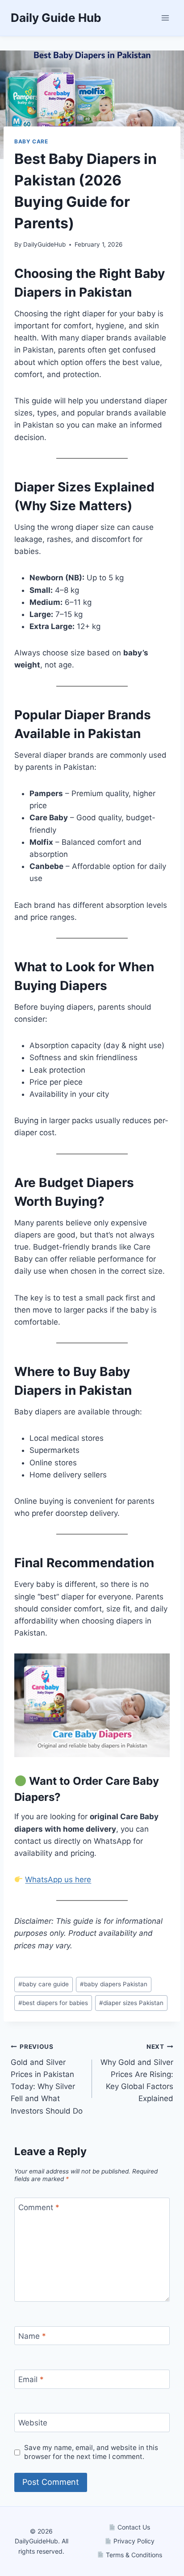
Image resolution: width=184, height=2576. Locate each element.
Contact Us (133, 2527)
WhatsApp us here (58, 1880)
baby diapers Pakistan (114, 1984)
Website (33, 2423)
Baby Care (31, 141)
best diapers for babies (53, 2003)
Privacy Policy (133, 2541)
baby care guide (44, 1984)
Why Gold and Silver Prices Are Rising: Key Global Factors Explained (137, 2073)
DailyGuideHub (44, 244)
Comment (39, 2207)
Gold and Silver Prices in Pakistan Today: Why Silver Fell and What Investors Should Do (47, 2079)
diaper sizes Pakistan (131, 2003)
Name (32, 2336)
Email (31, 2379)
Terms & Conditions (133, 2555)
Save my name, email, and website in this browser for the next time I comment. (91, 2452)
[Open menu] (165, 18)
